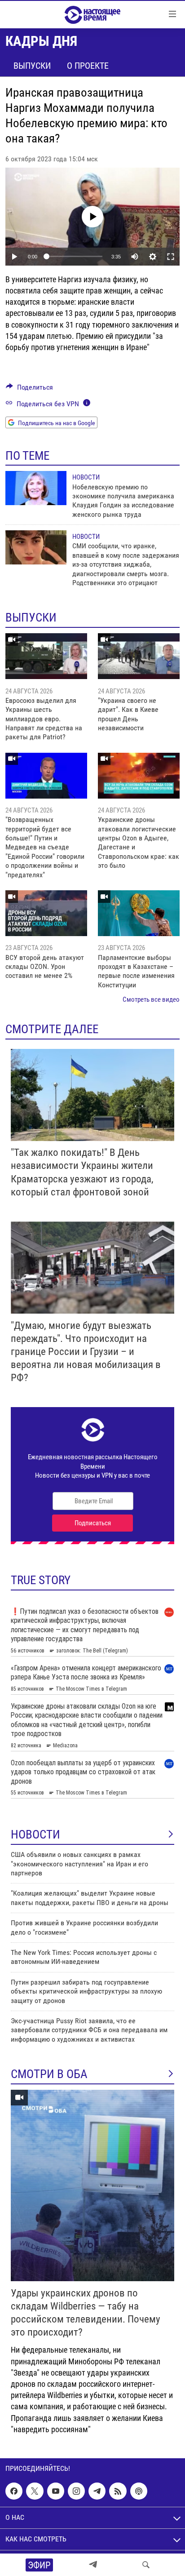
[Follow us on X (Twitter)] (35, 2491)
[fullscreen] (171, 257)
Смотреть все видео (151, 999)
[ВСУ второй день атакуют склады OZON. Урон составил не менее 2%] (46, 913)
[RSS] (118, 2491)
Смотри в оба (49, 2074)
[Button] (29, 389)
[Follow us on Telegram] (97, 2491)
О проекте (88, 66)
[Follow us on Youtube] (56, 2491)
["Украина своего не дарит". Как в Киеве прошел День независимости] (139, 656)
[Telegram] (93, 2565)
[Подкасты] (139, 2491)
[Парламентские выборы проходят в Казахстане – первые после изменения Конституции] (139, 913)
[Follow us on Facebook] (14, 2491)
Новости (86, 477)
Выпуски (32, 66)
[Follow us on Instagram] (76, 2491)
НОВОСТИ (35, 1834)
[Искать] (146, 2565)
